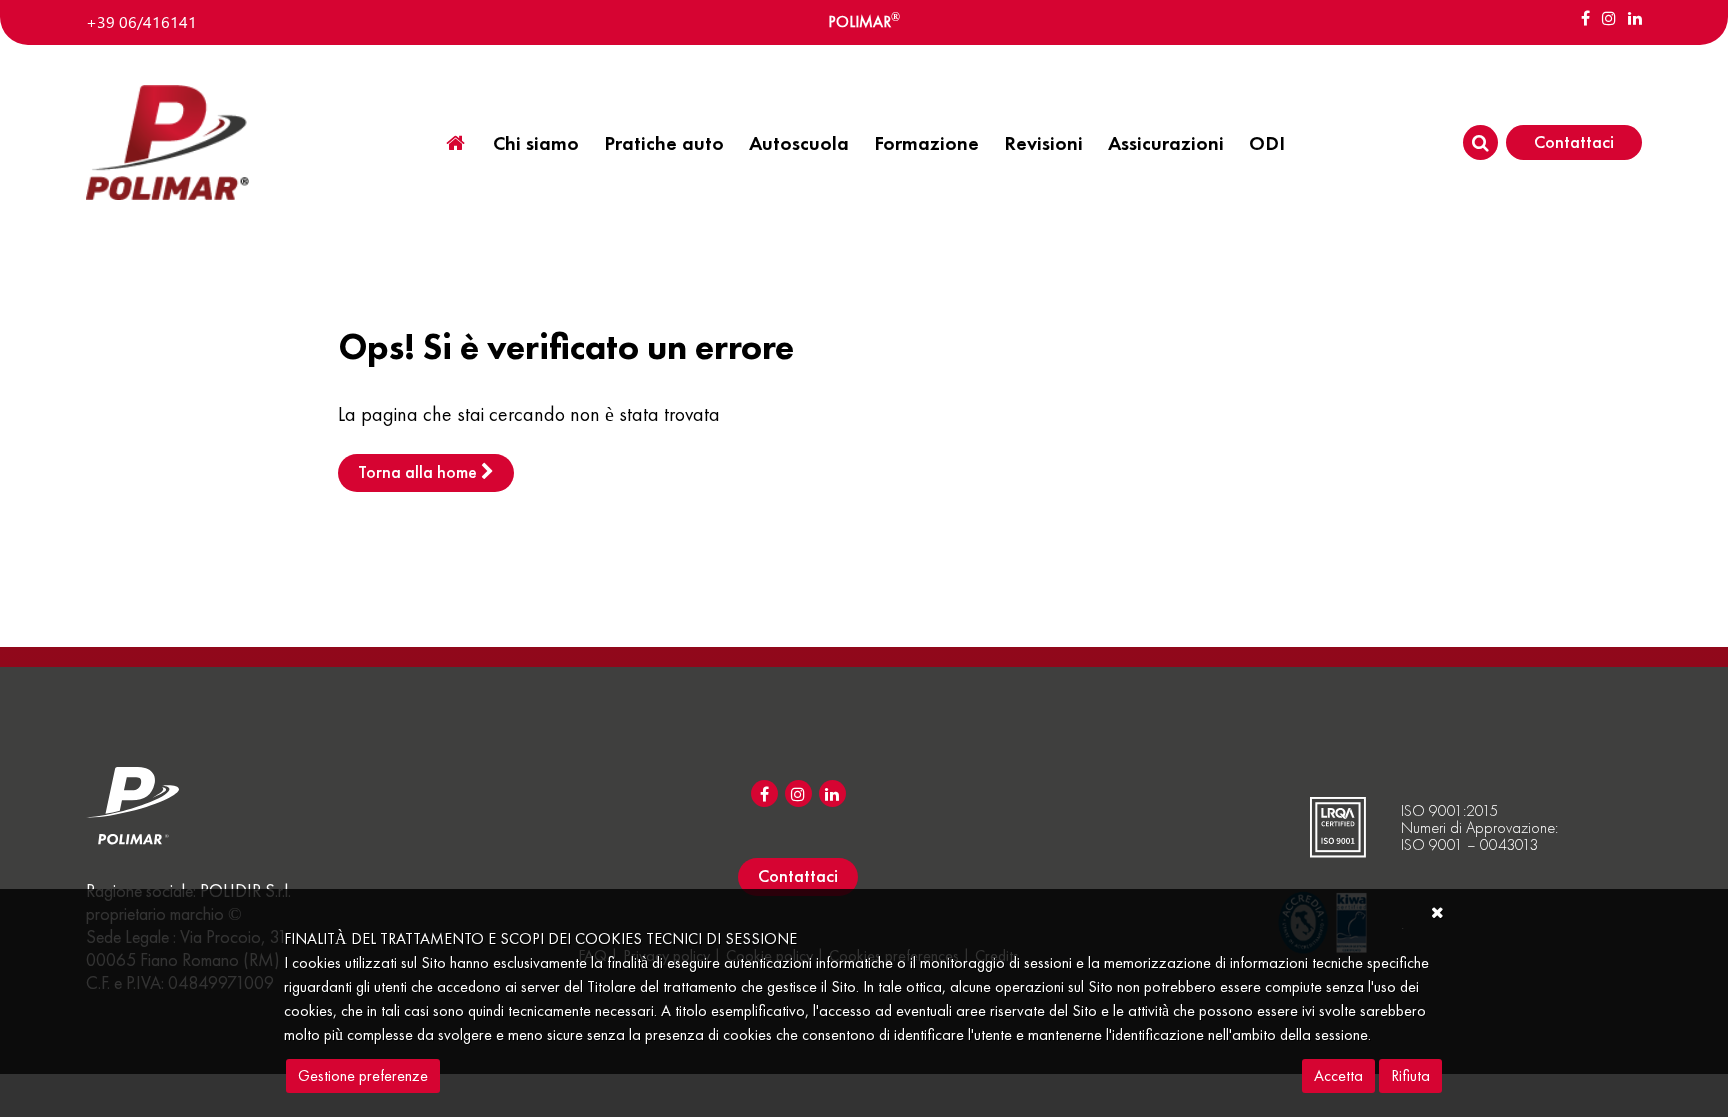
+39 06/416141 (141, 21)
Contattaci (1574, 141)
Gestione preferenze (363, 1075)
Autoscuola (799, 143)
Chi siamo (536, 143)
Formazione (926, 143)
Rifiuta (1410, 1075)
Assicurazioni (1166, 143)
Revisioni (1043, 143)
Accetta (1338, 1075)
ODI (1267, 143)
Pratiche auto (664, 143)
